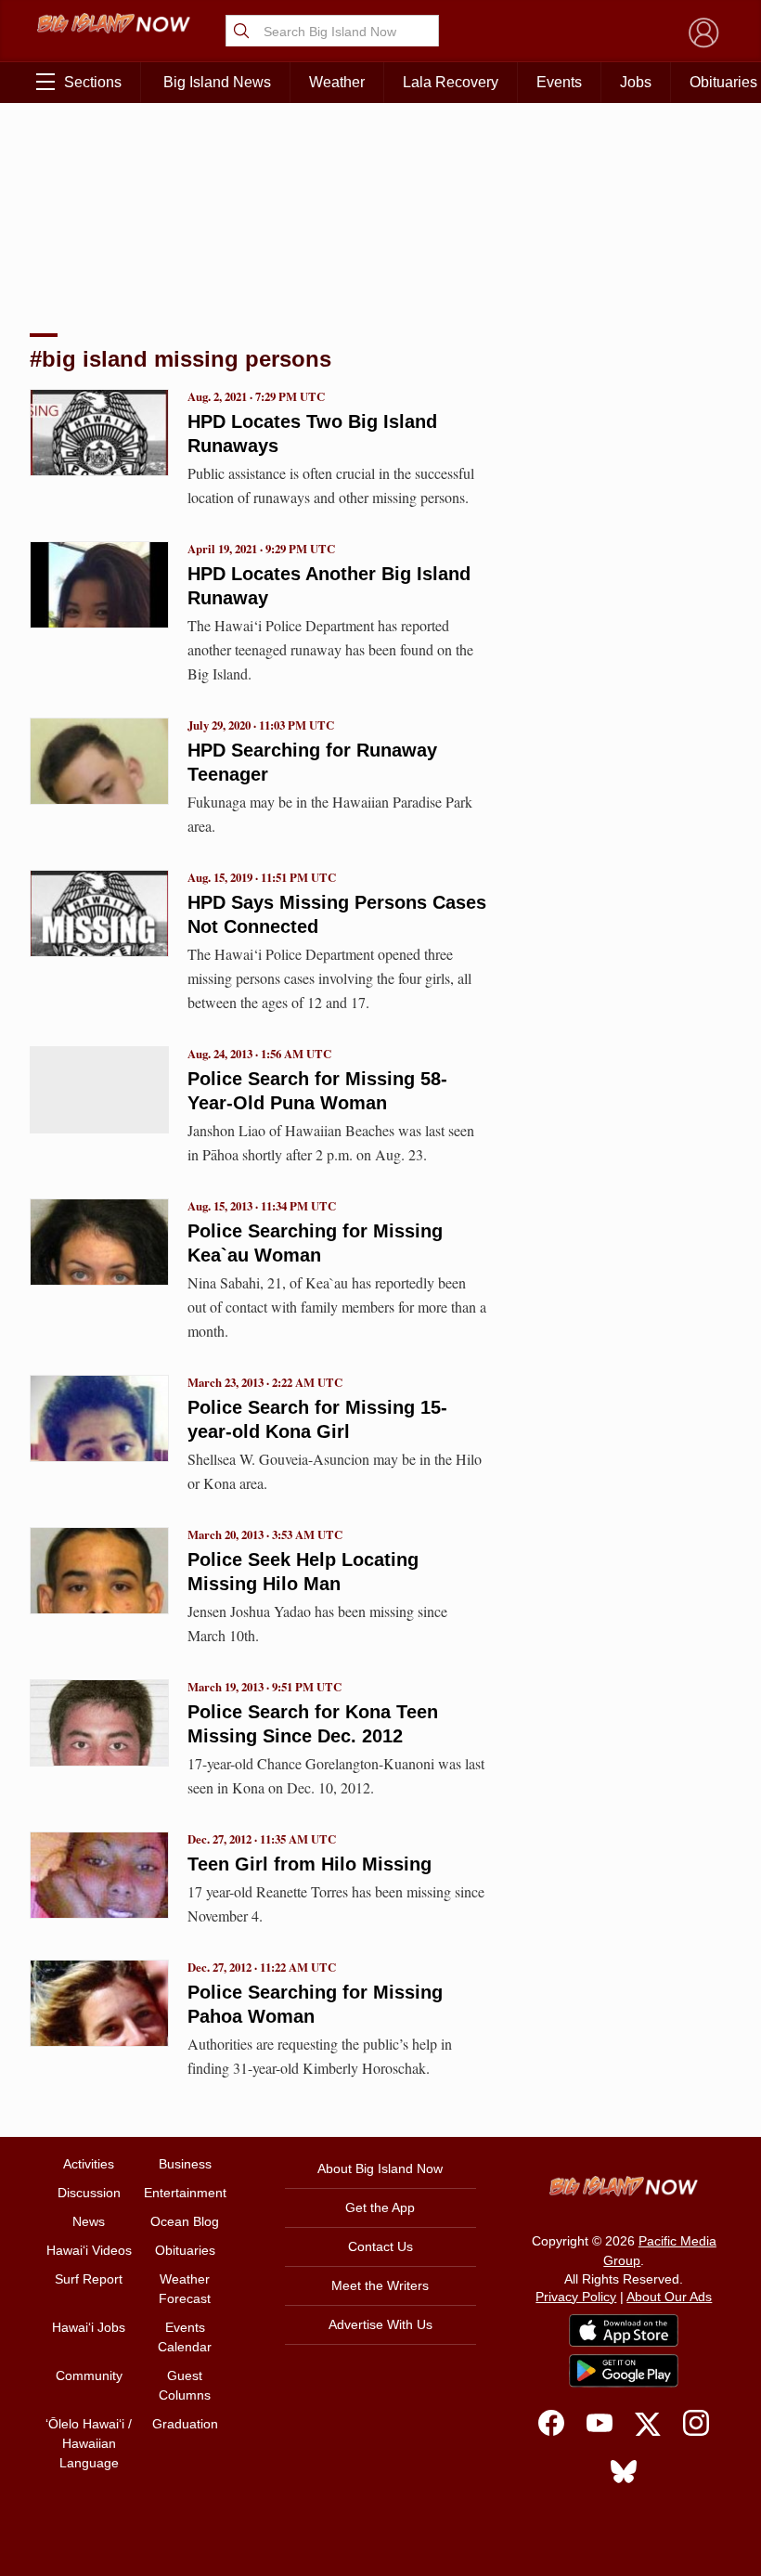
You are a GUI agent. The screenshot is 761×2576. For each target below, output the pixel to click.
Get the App (380, 2207)
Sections (93, 82)
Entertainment (185, 2193)
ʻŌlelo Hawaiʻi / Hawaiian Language (89, 2443)
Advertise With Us (380, 2324)
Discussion (89, 2193)
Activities (89, 2164)
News (89, 2221)
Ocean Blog (185, 2221)
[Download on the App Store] (624, 2330)
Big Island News (217, 82)
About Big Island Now (380, 2168)
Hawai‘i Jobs (89, 2327)
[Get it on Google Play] (624, 2371)
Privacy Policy (576, 2297)
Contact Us (380, 2246)
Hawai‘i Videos (89, 2250)
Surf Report (89, 2279)
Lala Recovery (451, 82)
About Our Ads (669, 2297)
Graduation (185, 2424)
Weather (337, 82)
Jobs (636, 82)
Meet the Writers (380, 2285)
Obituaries (185, 2250)
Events (559, 82)
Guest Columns (185, 2385)
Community (89, 2375)
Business (185, 2164)
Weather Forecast (185, 2289)
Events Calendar (185, 2337)
